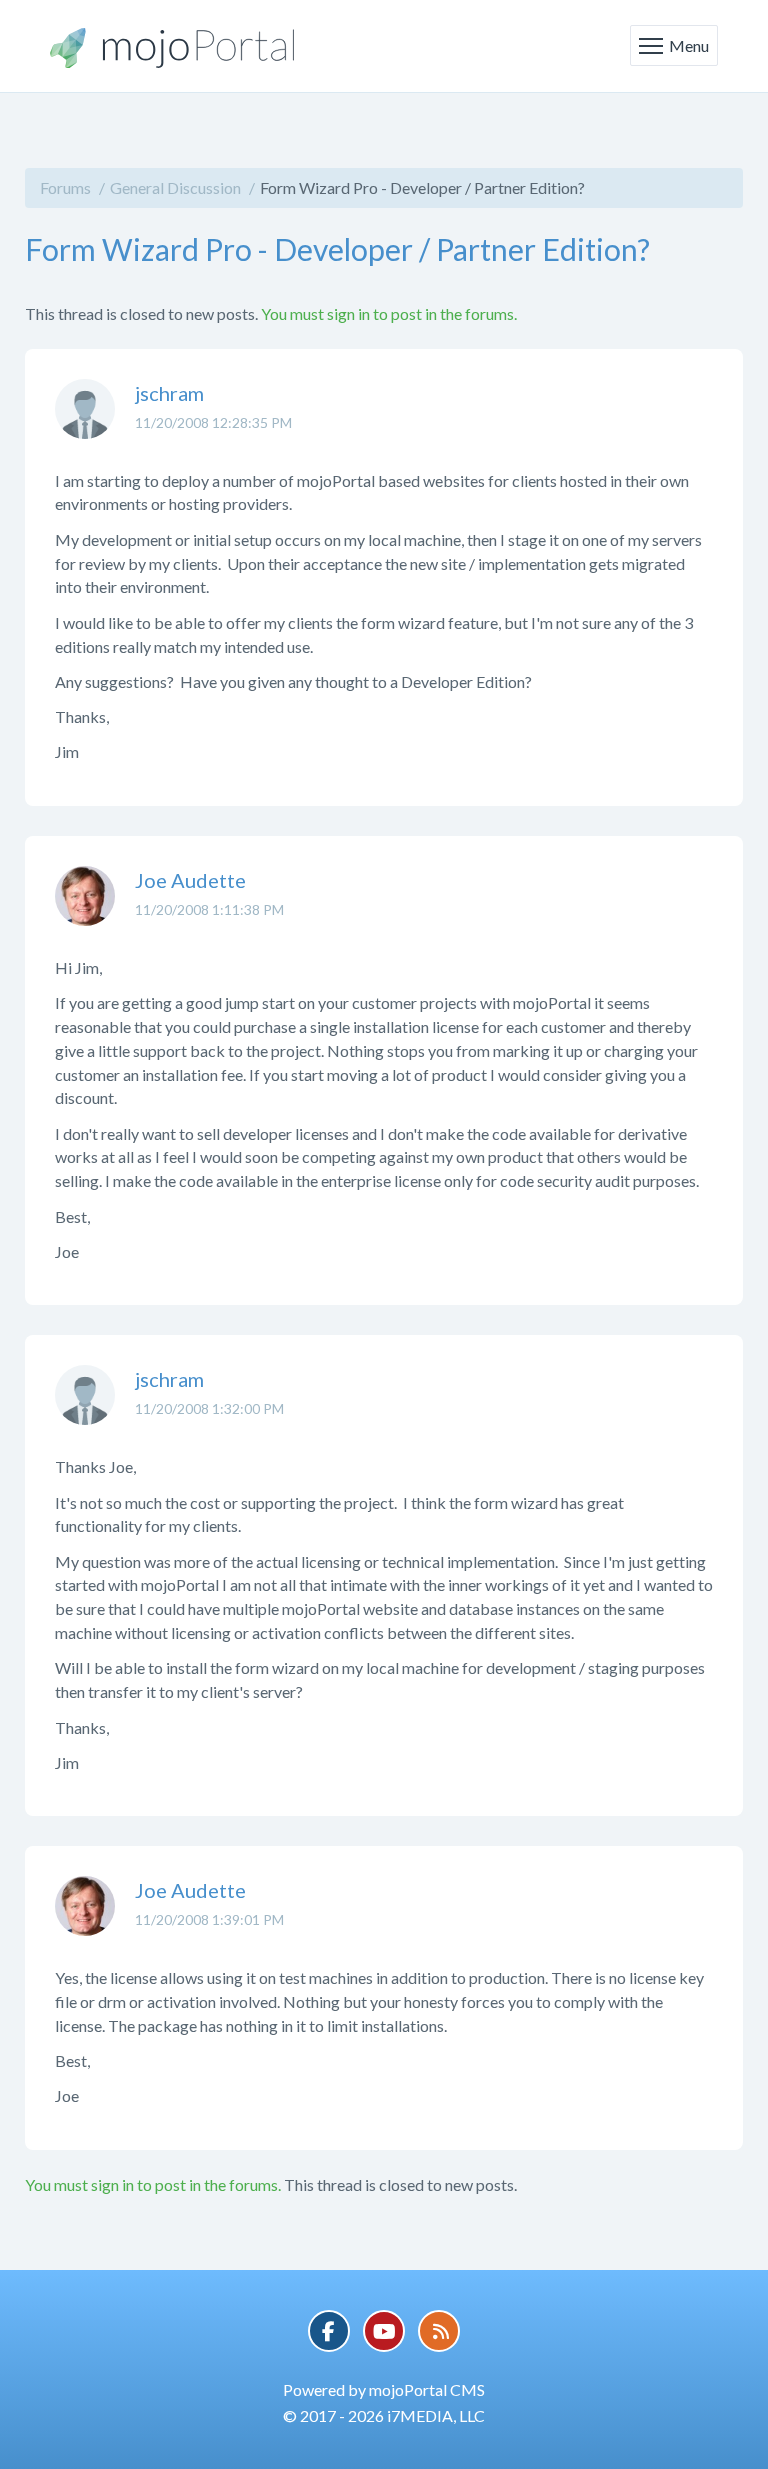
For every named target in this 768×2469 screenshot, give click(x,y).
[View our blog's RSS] (439, 2331)
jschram (169, 393)
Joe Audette (190, 880)
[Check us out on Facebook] (329, 2331)
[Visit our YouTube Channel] (384, 2331)
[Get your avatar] (85, 424)
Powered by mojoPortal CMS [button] (384, 2389)
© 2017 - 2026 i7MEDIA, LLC (384, 2415)
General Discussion (175, 187)
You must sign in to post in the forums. (389, 313)
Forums (65, 187)
